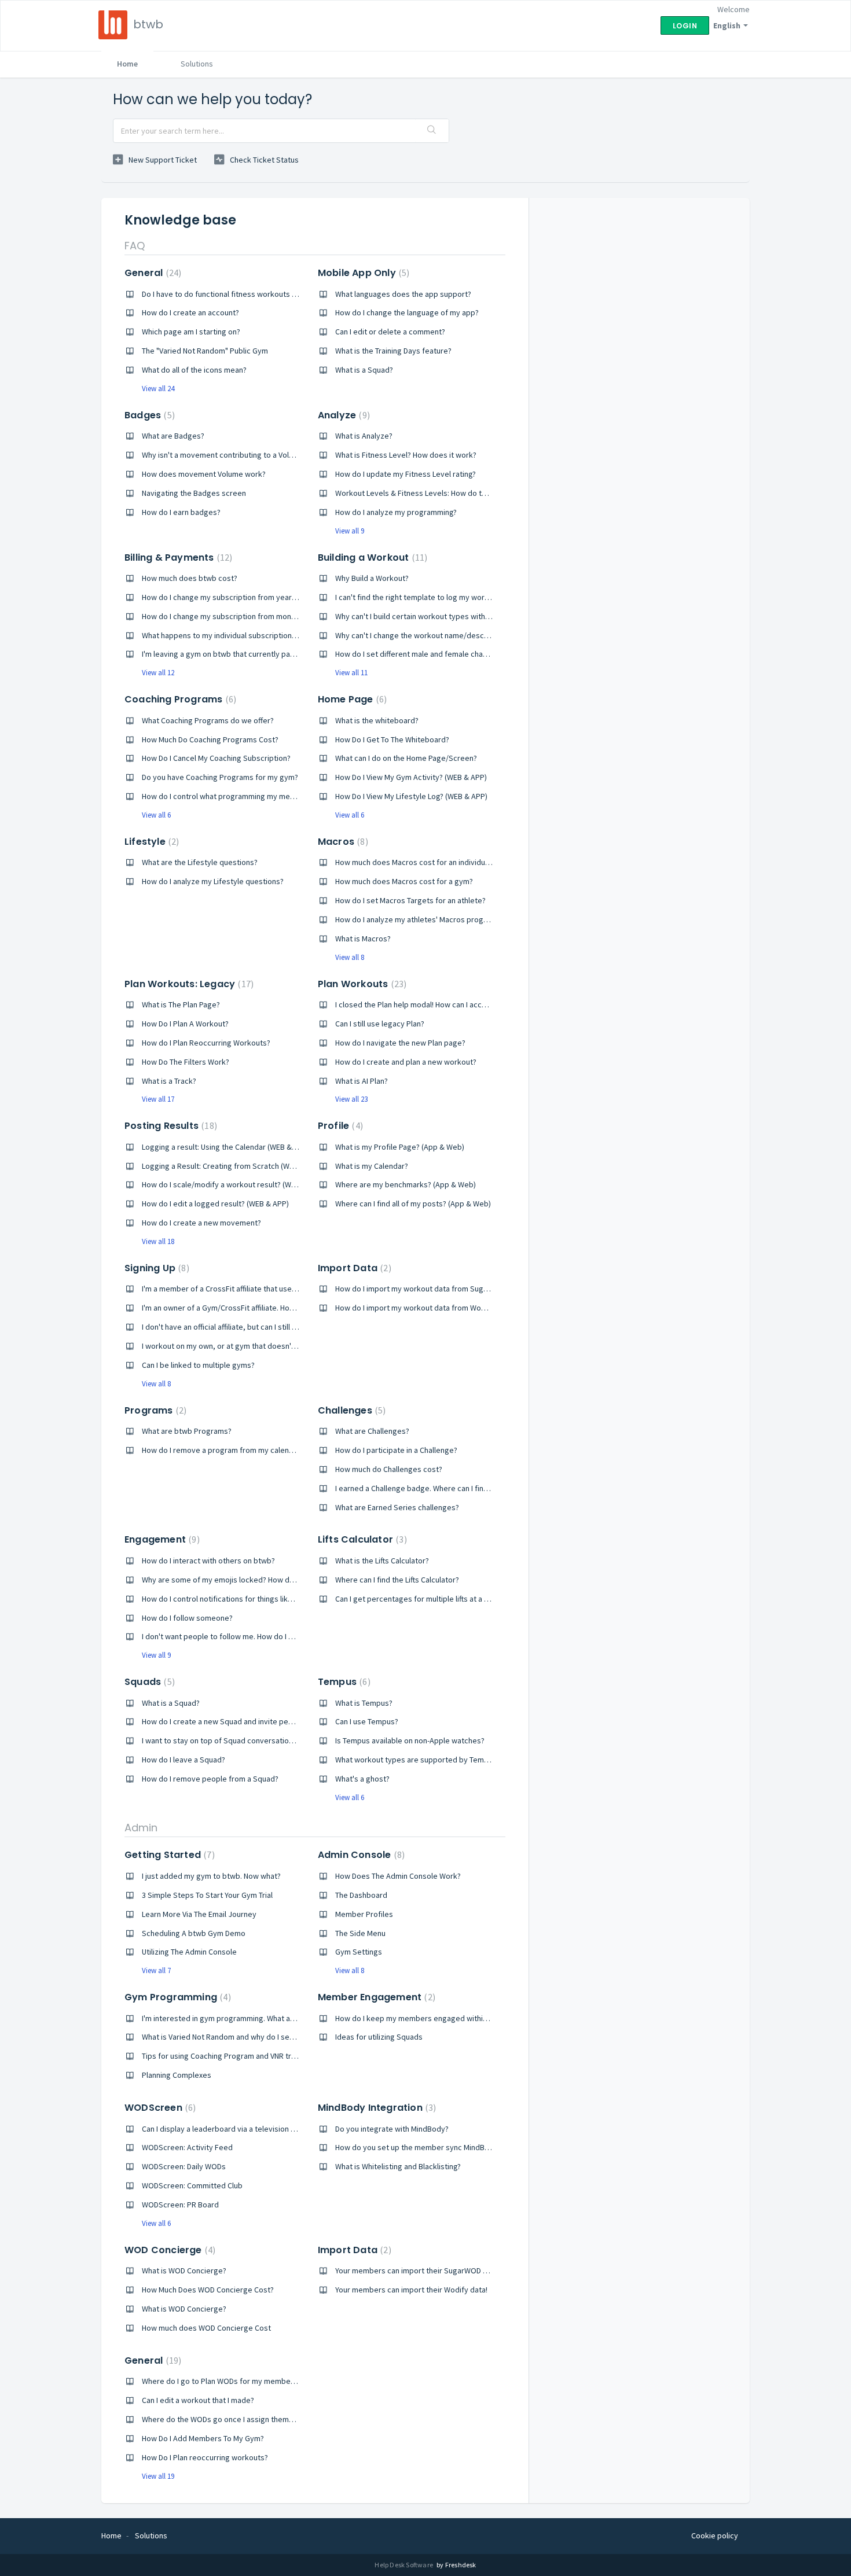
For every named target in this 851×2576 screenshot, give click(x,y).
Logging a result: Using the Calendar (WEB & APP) (226, 1147)
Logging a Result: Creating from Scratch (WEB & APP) (232, 1166)
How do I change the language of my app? (407, 312)
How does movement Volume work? (204, 474)
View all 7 (156, 1970)
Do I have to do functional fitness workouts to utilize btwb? (243, 294)
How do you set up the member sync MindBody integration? (438, 2147)
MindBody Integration (376, 2108)
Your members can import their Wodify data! (411, 2290)
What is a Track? (169, 1081)
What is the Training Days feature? (393, 351)
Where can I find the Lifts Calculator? (397, 1580)
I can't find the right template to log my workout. (419, 597)
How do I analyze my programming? (396, 512)
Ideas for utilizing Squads (379, 2037)
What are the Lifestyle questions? (200, 862)
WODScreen (159, 2108)
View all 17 (158, 1099)
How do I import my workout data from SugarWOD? (423, 1289)
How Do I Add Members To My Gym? (203, 2438)
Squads (148, 1682)
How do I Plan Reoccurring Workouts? (206, 1043)
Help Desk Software (404, 2565)
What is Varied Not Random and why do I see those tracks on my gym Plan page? (280, 2037)
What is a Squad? (364, 370)
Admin (141, 1828)
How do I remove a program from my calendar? (223, 1450)
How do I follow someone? (187, 1618)
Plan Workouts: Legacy (188, 984)
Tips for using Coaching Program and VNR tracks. (225, 2056)
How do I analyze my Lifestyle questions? (213, 881)
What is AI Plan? (362, 1081)
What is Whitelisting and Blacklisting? (398, 2166)
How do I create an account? (190, 312)
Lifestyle (150, 842)
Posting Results (169, 1126)
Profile (339, 1126)
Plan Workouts (361, 984)
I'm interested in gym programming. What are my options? (242, 2018)
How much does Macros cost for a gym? (404, 881)
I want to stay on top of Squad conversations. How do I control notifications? (274, 1740)
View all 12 (158, 673)
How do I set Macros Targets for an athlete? (410, 900)
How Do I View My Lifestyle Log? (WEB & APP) (411, 796)
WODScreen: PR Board (180, 2205)
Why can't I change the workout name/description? (423, 635)
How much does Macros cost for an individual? (415, 862)
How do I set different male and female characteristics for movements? (458, 654)
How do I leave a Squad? (184, 1760)
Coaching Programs (179, 699)
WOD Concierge (168, 2250)
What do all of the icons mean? (194, 370)
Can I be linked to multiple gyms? (198, 1365)
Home (127, 64)
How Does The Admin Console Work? (398, 1876)
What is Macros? (363, 939)
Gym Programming (176, 1997)
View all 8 (350, 957)
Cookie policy (715, 2535)
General (151, 273)
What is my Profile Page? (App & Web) (400, 1147)
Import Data (353, 1268)
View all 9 (350, 531)
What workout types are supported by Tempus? (418, 1760)
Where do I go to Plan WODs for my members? (221, 2381)
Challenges (351, 1410)
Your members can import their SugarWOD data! (418, 2270)
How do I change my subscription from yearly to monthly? (241, 597)
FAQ (135, 246)
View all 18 (158, 1241)
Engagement (161, 1539)
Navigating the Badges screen (194, 493)
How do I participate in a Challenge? (396, 1450)
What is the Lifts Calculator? (382, 1561)
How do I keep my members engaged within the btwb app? (437, 2018)
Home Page (351, 699)
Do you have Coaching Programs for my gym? (220, 777)
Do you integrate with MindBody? (392, 2129)
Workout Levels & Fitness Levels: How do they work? (426, 493)
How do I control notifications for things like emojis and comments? (258, 1599)
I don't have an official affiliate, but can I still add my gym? (240, 1327)
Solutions (197, 64)
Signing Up (155, 1268)
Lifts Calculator (361, 1539)
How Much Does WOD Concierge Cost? (208, 2290)
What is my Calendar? (372, 1166)
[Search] (432, 131)
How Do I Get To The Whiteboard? (392, 739)
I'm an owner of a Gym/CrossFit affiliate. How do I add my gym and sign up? (270, 1308)
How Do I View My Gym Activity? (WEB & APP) (411, 777)
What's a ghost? (362, 1779)
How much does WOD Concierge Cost (206, 2328)
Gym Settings (359, 1952)
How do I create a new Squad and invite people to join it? (239, 1721)
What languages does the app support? (403, 294)
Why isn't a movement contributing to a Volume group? (236, 455)
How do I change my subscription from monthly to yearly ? (242, 616)
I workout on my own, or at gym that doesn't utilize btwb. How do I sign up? (271, 1346)
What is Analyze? (364, 436)
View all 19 (158, 2476)
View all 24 (158, 389)
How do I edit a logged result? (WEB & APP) (215, 1204)
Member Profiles (364, 1914)
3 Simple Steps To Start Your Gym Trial (207, 1895)
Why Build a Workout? (372, 578)
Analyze (342, 415)
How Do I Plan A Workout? (185, 1024)
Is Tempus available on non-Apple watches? (410, 1740)
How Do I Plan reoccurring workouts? (205, 2457)
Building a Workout (371, 557)
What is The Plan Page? (181, 1004)
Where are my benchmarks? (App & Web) (406, 1184)
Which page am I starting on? (191, 332)
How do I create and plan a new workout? (406, 1062)
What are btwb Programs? (187, 1431)
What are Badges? (173, 436)
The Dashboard (361, 1895)
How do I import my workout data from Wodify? (417, 1308)
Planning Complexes (177, 2075)
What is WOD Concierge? (184, 2270)
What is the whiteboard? (377, 720)
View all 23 (351, 1099)
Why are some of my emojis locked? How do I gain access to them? (257, 1580)
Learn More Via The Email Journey (199, 1914)
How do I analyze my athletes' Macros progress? (419, 919)
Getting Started (168, 1855)
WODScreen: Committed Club (192, 2185)
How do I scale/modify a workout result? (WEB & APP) (233, 1184)
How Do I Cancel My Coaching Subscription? (216, 758)
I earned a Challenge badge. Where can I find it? (417, 1488)
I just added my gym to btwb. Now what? (211, 1876)
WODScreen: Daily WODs (184, 2166)
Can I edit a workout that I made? (198, 2400)
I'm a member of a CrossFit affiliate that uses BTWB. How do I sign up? (261, 1289)
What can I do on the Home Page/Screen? (406, 758)
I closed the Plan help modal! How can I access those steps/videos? (452, 1004)
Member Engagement (375, 1997)
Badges (148, 415)
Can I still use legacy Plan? (380, 1024)
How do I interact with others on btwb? (208, 1561)
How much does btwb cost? (190, 578)
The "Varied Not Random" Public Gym (205, 351)
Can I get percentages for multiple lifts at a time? (419, 1599)
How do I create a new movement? (201, 1223)
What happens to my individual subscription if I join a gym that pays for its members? (288, 635)
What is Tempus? (364, 1703)
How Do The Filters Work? (186, 1062)
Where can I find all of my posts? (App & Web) (413, 1204)
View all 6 (156, 815)
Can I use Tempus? (367, 1721)
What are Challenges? (372, 1431)
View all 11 (351, 673)
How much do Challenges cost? (389, 1469)
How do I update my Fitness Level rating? (406, 474)
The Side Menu (360, 1933)
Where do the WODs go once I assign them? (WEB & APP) (239, 2419)
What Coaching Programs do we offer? (208, 720)
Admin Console (360, 1855)
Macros (342, 842)
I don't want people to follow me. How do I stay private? (238, 1636)
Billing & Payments (177, 557)
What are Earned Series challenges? (397, 1507)
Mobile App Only (362, 273)
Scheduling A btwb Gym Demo (194, 1933)
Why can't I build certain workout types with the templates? (437, 616)
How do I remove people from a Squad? (210, 1779)
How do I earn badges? (181, 512)
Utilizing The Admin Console (189, 1952)
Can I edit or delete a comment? (390, 332)
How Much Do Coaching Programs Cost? (210, 739)
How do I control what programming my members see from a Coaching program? (281, 796)
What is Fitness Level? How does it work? (406, 455)
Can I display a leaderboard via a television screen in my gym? (248, 2129)
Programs (154, 1410)
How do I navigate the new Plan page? (400, 1043)
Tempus (343, 1682)
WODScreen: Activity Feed (187, 2147)
